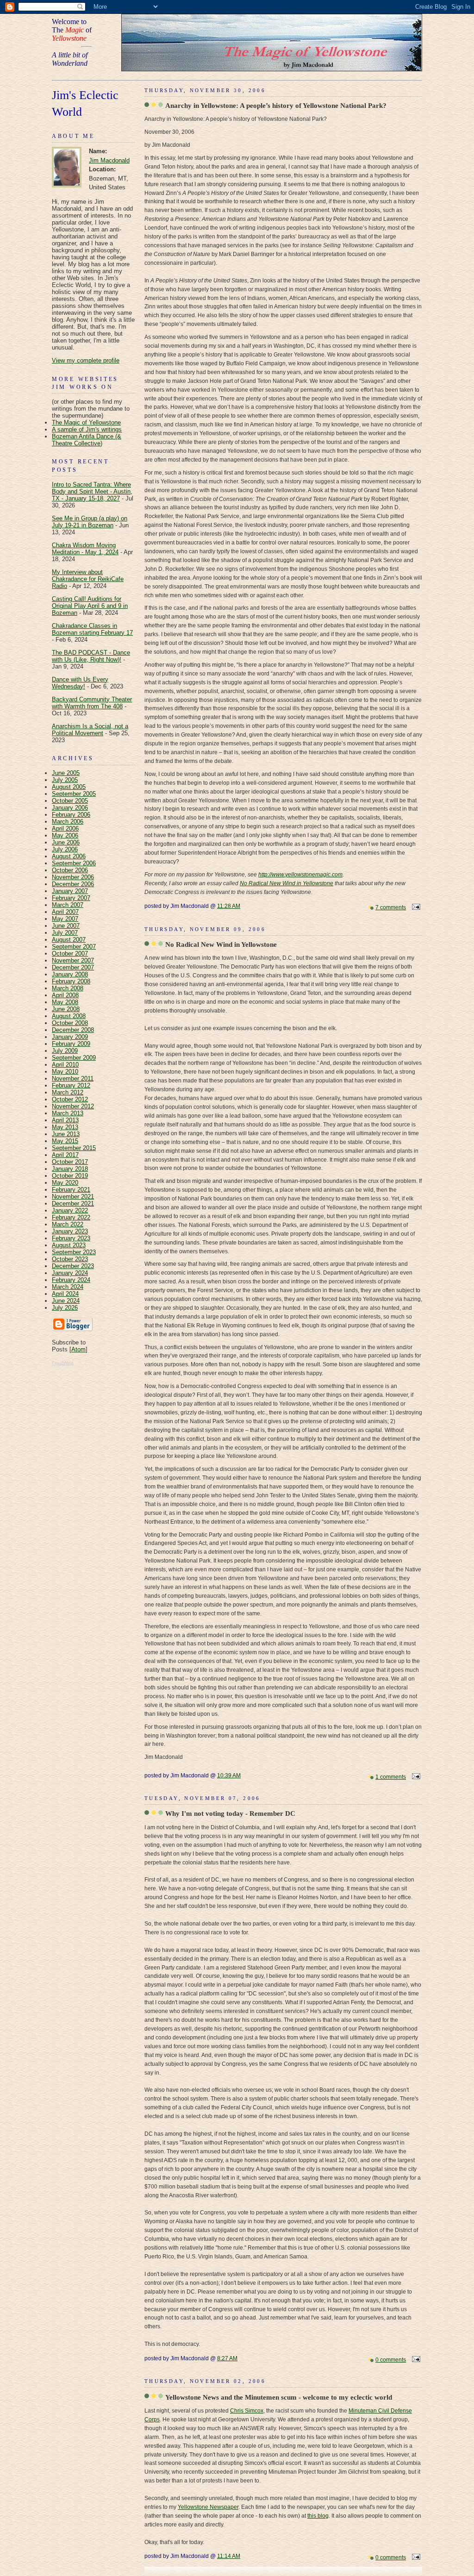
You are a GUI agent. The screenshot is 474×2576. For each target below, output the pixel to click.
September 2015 (74, 1148)
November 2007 (73, 960)
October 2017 (70, 1162)
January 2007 (70, 891)
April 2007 (65, 912)
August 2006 (69, 856)
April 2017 (65, 1155)
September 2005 (74, 794)
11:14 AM (229, 2556)
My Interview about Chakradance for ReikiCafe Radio (88, 579)
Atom (78, 1349)
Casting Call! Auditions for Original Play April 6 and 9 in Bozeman (90, 606)
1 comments (391, 1777)
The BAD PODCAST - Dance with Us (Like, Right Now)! (91, 656)
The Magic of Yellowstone (86, 422)
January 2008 (70, 974)
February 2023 (71, 1238)
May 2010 (65, 1072)
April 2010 (65, 1065)
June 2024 (66, 1301)
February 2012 (71, 1085)
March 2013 (68, 1113)
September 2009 (74, 1058)
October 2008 (70, 1023)
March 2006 (68, 822)
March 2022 (68, 1224)
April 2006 (65, 828)
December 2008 (73, 1030)
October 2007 (70, 953)
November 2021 (73, 1197)
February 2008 (71, 981)
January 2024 (70, 1273)
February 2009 (71, 1044)
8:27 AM (227, 2358)
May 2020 (65, 1183)
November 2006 (73, 877)
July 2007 (65, 933)
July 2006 (65, 849)
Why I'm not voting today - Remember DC (230, 1813)
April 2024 (65, 1294)
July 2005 (65, 780)
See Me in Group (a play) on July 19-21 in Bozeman (90, 522)
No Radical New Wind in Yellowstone (287, 883)
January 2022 (70, 1210)
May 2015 (65, 1141)
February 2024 (71, 1280)
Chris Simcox (247, 2411)
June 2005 (66, 773)
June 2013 (66, 1134)
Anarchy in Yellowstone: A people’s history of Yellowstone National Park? (276, 105)
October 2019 (70, 1176)
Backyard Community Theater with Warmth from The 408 (92, 703)
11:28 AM (229, 906)
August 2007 (69, 940)
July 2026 (65, 1308)
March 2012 (68, 1092)
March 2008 (68, 988)
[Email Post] (415, 907)
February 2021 (71, 1190)
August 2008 (69, 1016)
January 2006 (70, 808)
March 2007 (68, 905)
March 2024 (68, 1287)
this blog (318, 2516)
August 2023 (69, 1245)
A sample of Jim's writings (87, 429)
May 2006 (65, 835)
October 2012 (70, 1099)
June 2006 (66, 842)
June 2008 (66, 1009)
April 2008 (65, 995)
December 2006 (73, 884)
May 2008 (65, 1002)
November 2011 (73, 1079)
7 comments (391, 907)
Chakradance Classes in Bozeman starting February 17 (92, 629)
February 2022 (71, 1217)
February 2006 (71, 815)
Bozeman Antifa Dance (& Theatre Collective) (87, 440)
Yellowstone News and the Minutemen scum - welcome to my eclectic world (279, 2397)
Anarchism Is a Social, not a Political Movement (90, 730)
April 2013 (65, 1120)
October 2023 (70, 1259)
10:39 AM (229, 1776)
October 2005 (70, 801)
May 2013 (65, 1127)
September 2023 (74, 1252)
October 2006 (70, 870)
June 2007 (66, 926)
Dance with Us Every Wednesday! (80, 683)
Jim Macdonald (109, 160)
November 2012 (73, 1106)
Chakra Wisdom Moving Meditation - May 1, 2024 (85, 549)
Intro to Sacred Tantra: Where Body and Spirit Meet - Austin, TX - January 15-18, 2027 (92, 491)
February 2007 (71, 898)
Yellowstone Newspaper (208, 2507)
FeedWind (63, 1363)
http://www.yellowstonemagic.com (300, 875)
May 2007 (65, 919)
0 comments (391, 2360)
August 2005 (69, 787)
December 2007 (73, 967)
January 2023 (70, 1231)
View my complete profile (86, 360)
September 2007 (74, 947)
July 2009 (65, 1051)
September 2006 (74, 863)
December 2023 (73, 1266)
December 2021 (73, 1204)
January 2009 (70, 1037)
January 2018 (70, 1169)
